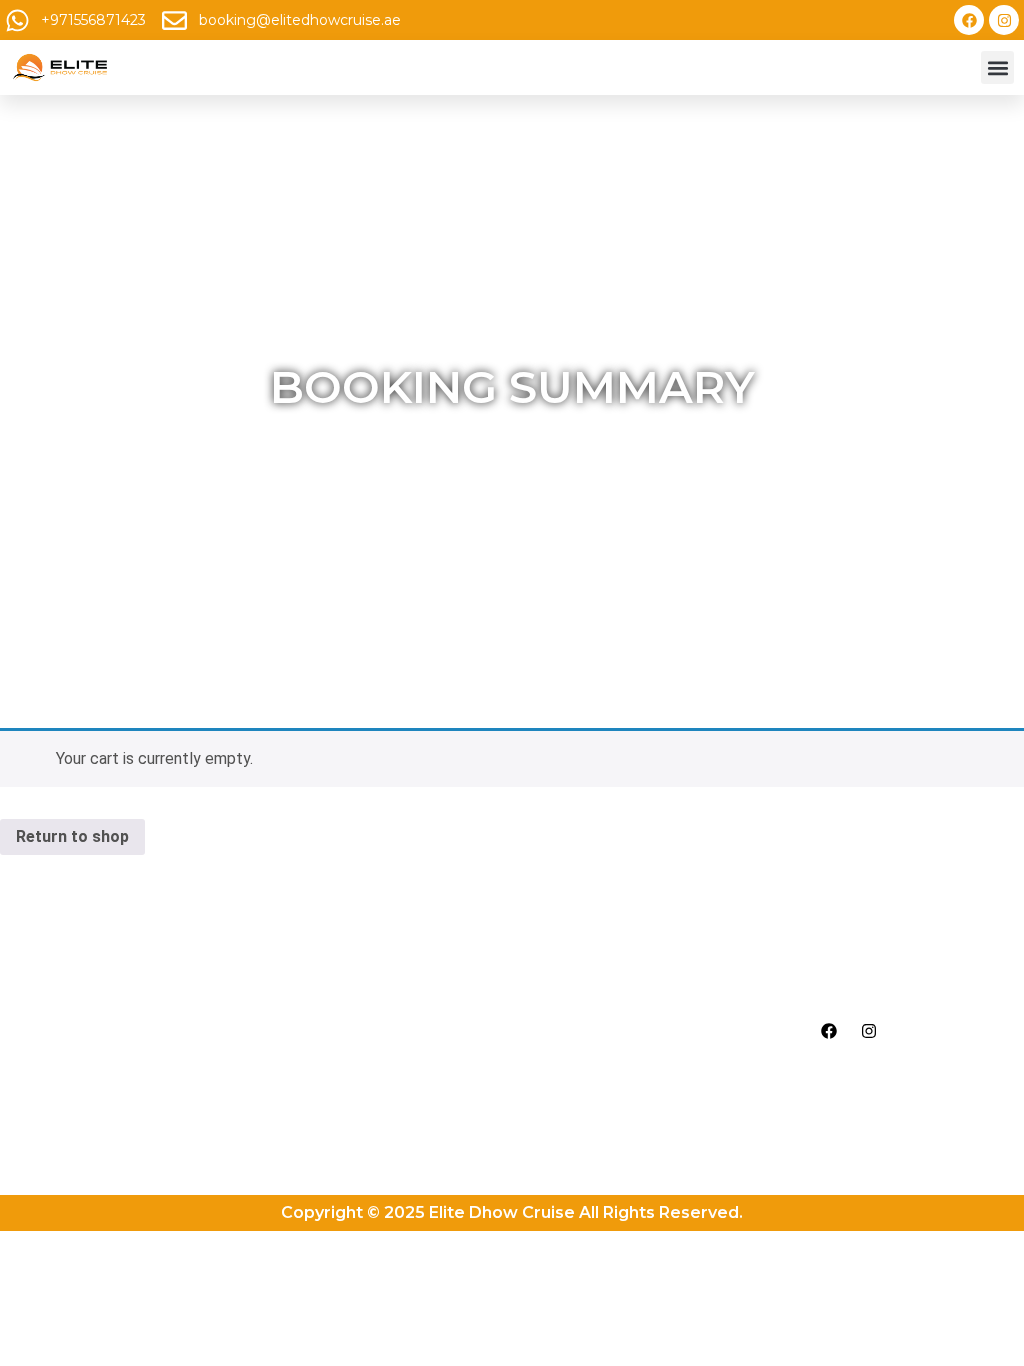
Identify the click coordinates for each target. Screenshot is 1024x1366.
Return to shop (72, 836)
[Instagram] (1004, 20)
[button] (997, 67)
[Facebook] (969, 20)
